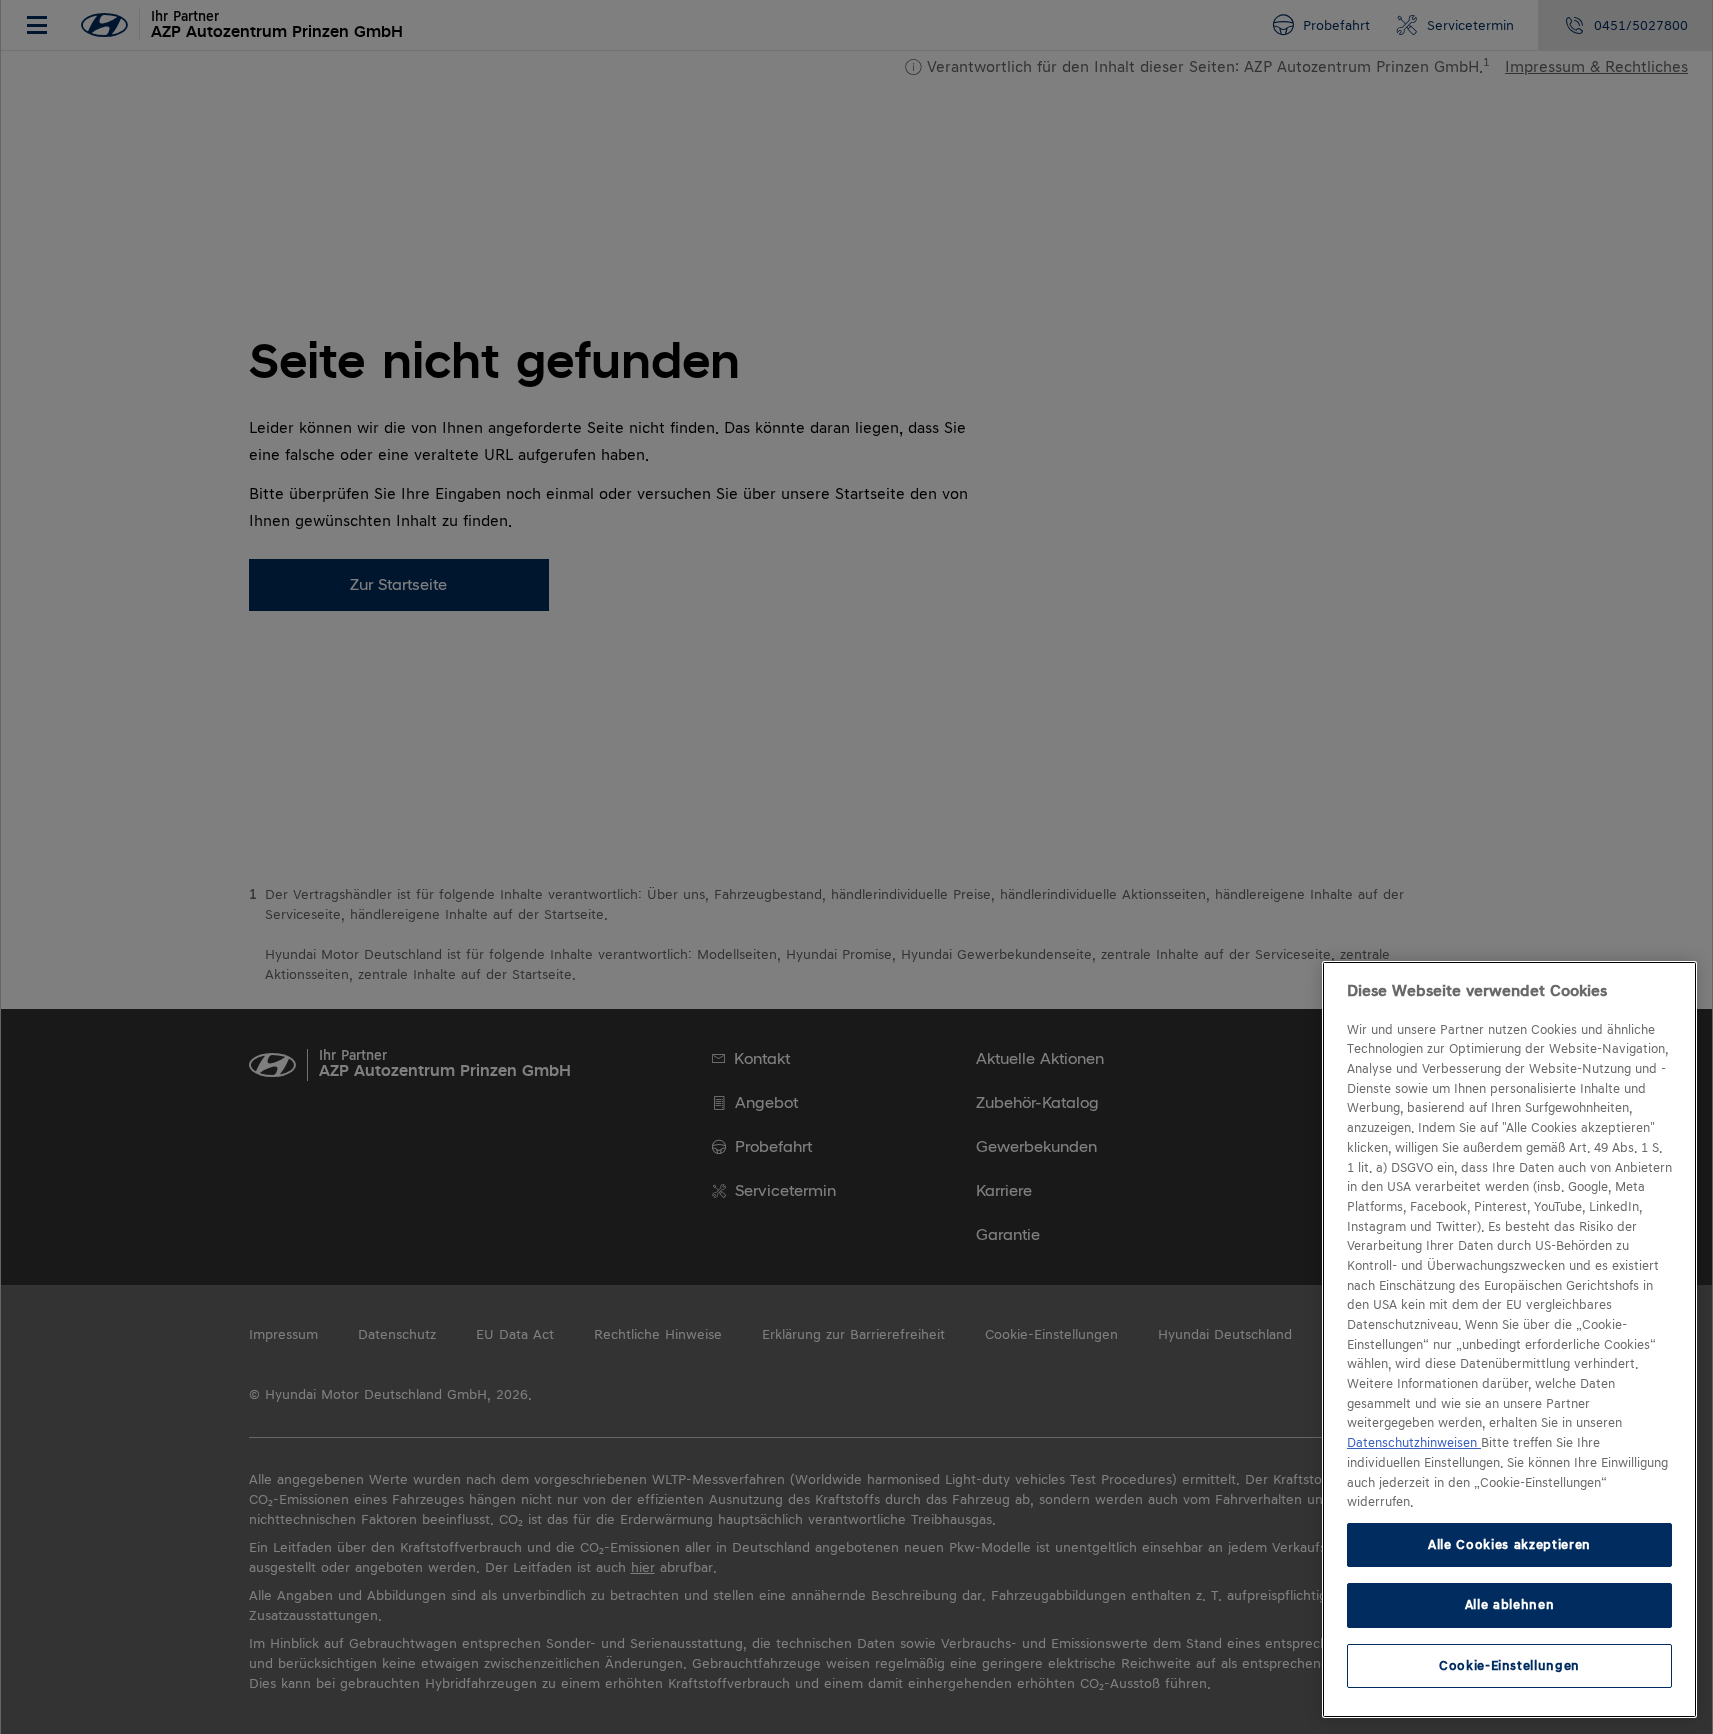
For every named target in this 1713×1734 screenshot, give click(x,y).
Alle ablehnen (1510, 1604)
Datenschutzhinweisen (1414, 1443)
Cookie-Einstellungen (1509, 1665)
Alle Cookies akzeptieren (1509, 1544)
